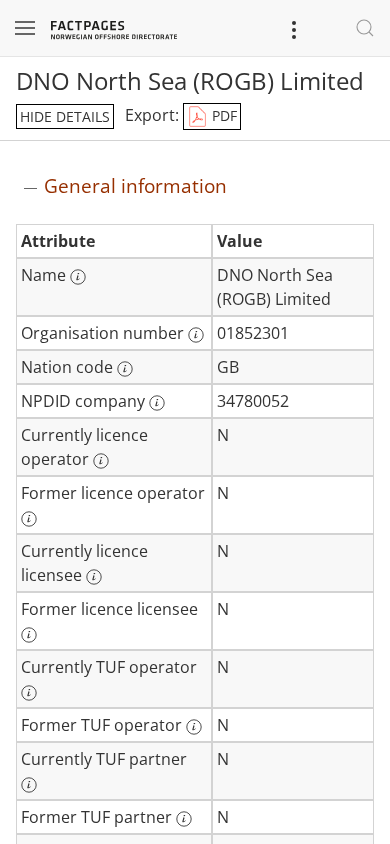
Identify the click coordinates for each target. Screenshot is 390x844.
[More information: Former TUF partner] (184, 819)
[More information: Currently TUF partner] (29, 785)
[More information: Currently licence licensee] (94, 577)
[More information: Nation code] (125, 369)
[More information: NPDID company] (157, 403)
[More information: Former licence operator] (29, 519)
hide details (65, 116)
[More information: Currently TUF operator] (29, 693)
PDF (222, 115)
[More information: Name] (78, 277)
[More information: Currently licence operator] (101, 461)
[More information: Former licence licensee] (29, 635)
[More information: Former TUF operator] (194, 727)
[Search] (365, 28)
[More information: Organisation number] (196, 335)
